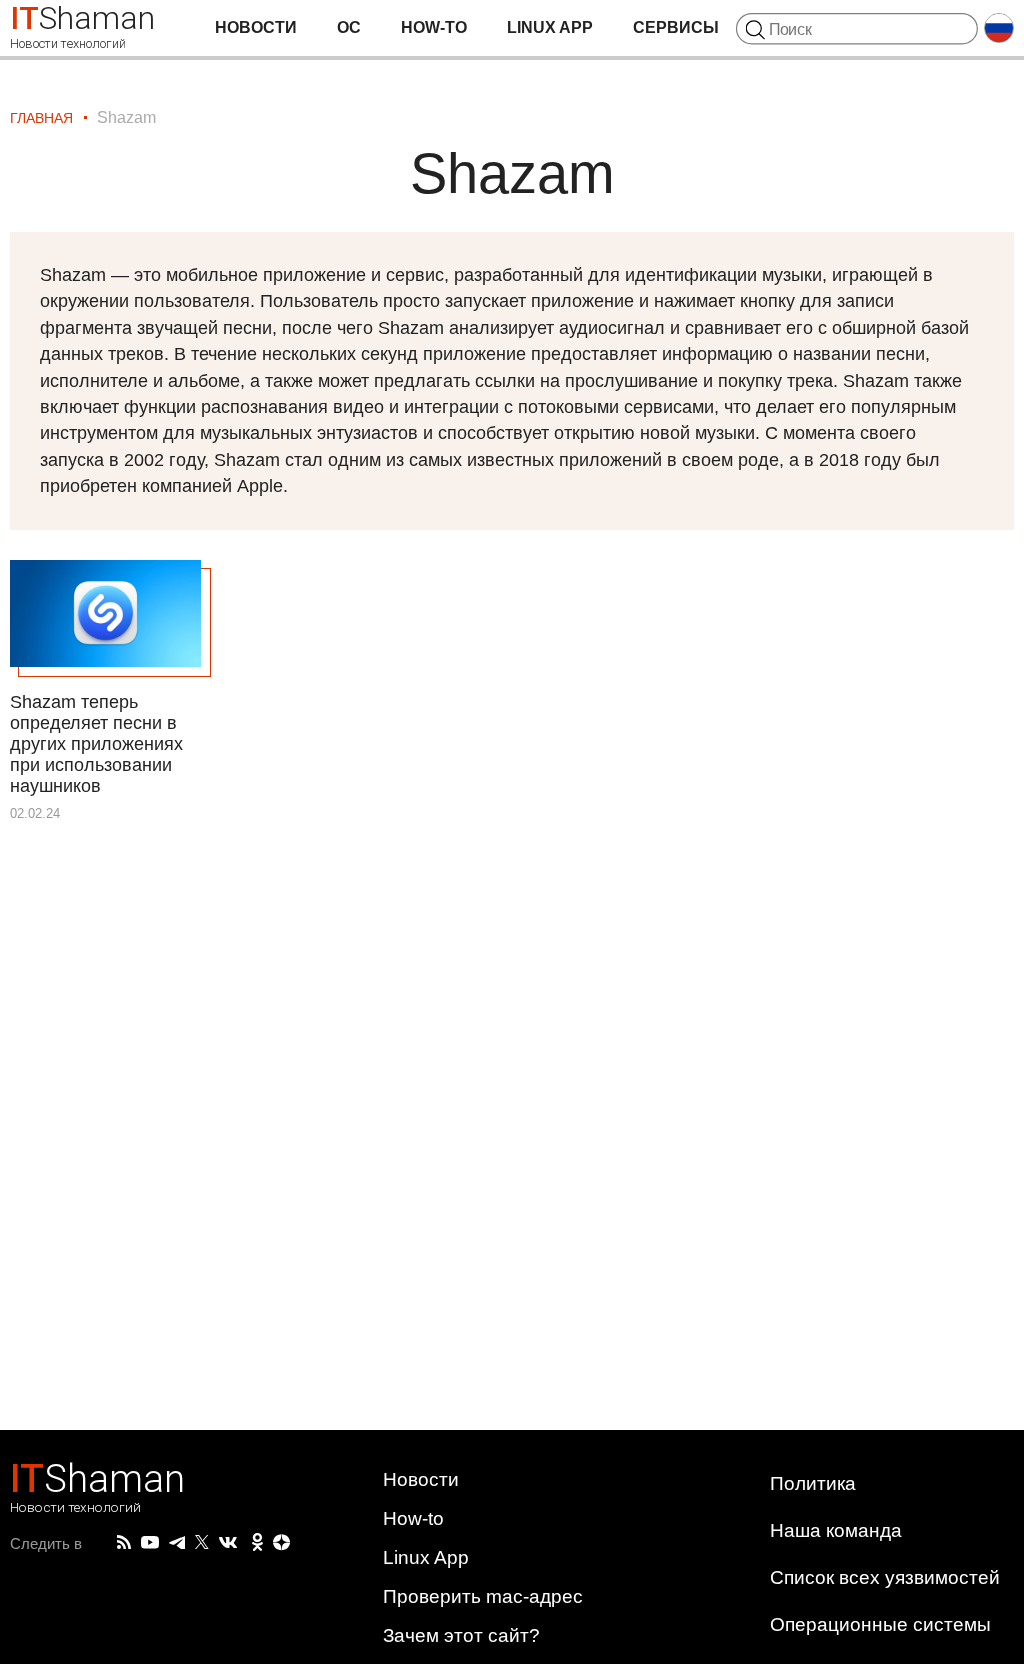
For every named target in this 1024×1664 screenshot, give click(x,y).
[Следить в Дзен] (282, 1543)
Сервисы (676, 27)
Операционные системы (880, 1624)
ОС (349, 27)
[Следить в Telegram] (177, 1543)
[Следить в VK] (228, 1543)
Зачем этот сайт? (461, 1635)
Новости (256, 27)
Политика (813, 1483)
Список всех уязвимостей (885, 1577)
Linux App (550, 27)
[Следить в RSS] (124, 1543)
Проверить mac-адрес (483, 1596)
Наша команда (836, 1530)
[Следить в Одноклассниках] (257, 1543)
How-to (434, 27)
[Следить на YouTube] (150, 1543)
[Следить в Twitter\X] (202, 1543)
